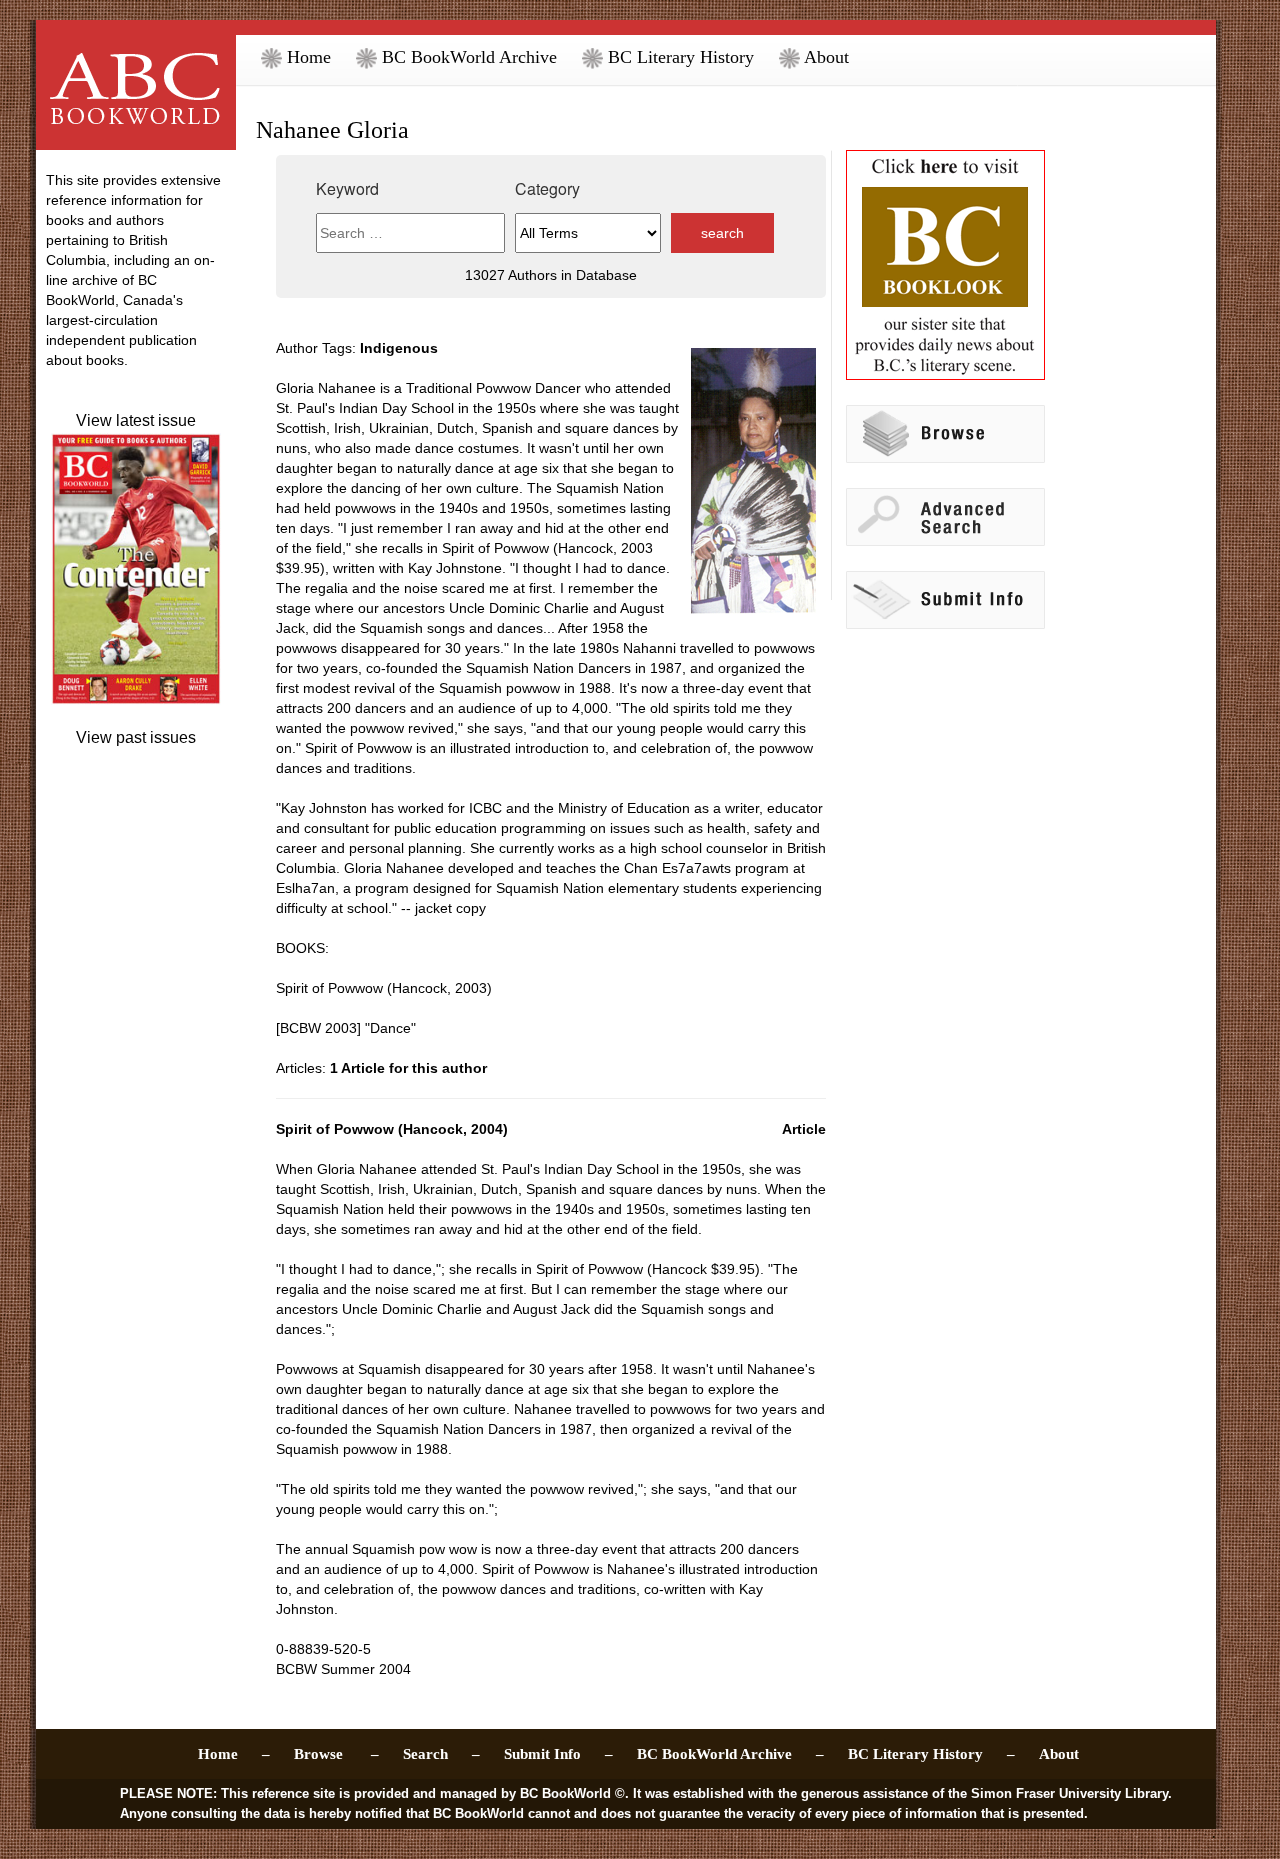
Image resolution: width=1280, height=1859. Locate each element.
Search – (441, 1754)
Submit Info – (558, 1754)
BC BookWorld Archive (467, 57)
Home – (234, 1754)
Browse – (336, 1754)
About (824, 57)
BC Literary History (678, 57)
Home (306, 57)
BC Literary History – (931, 1754)
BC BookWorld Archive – (730, 1754)
